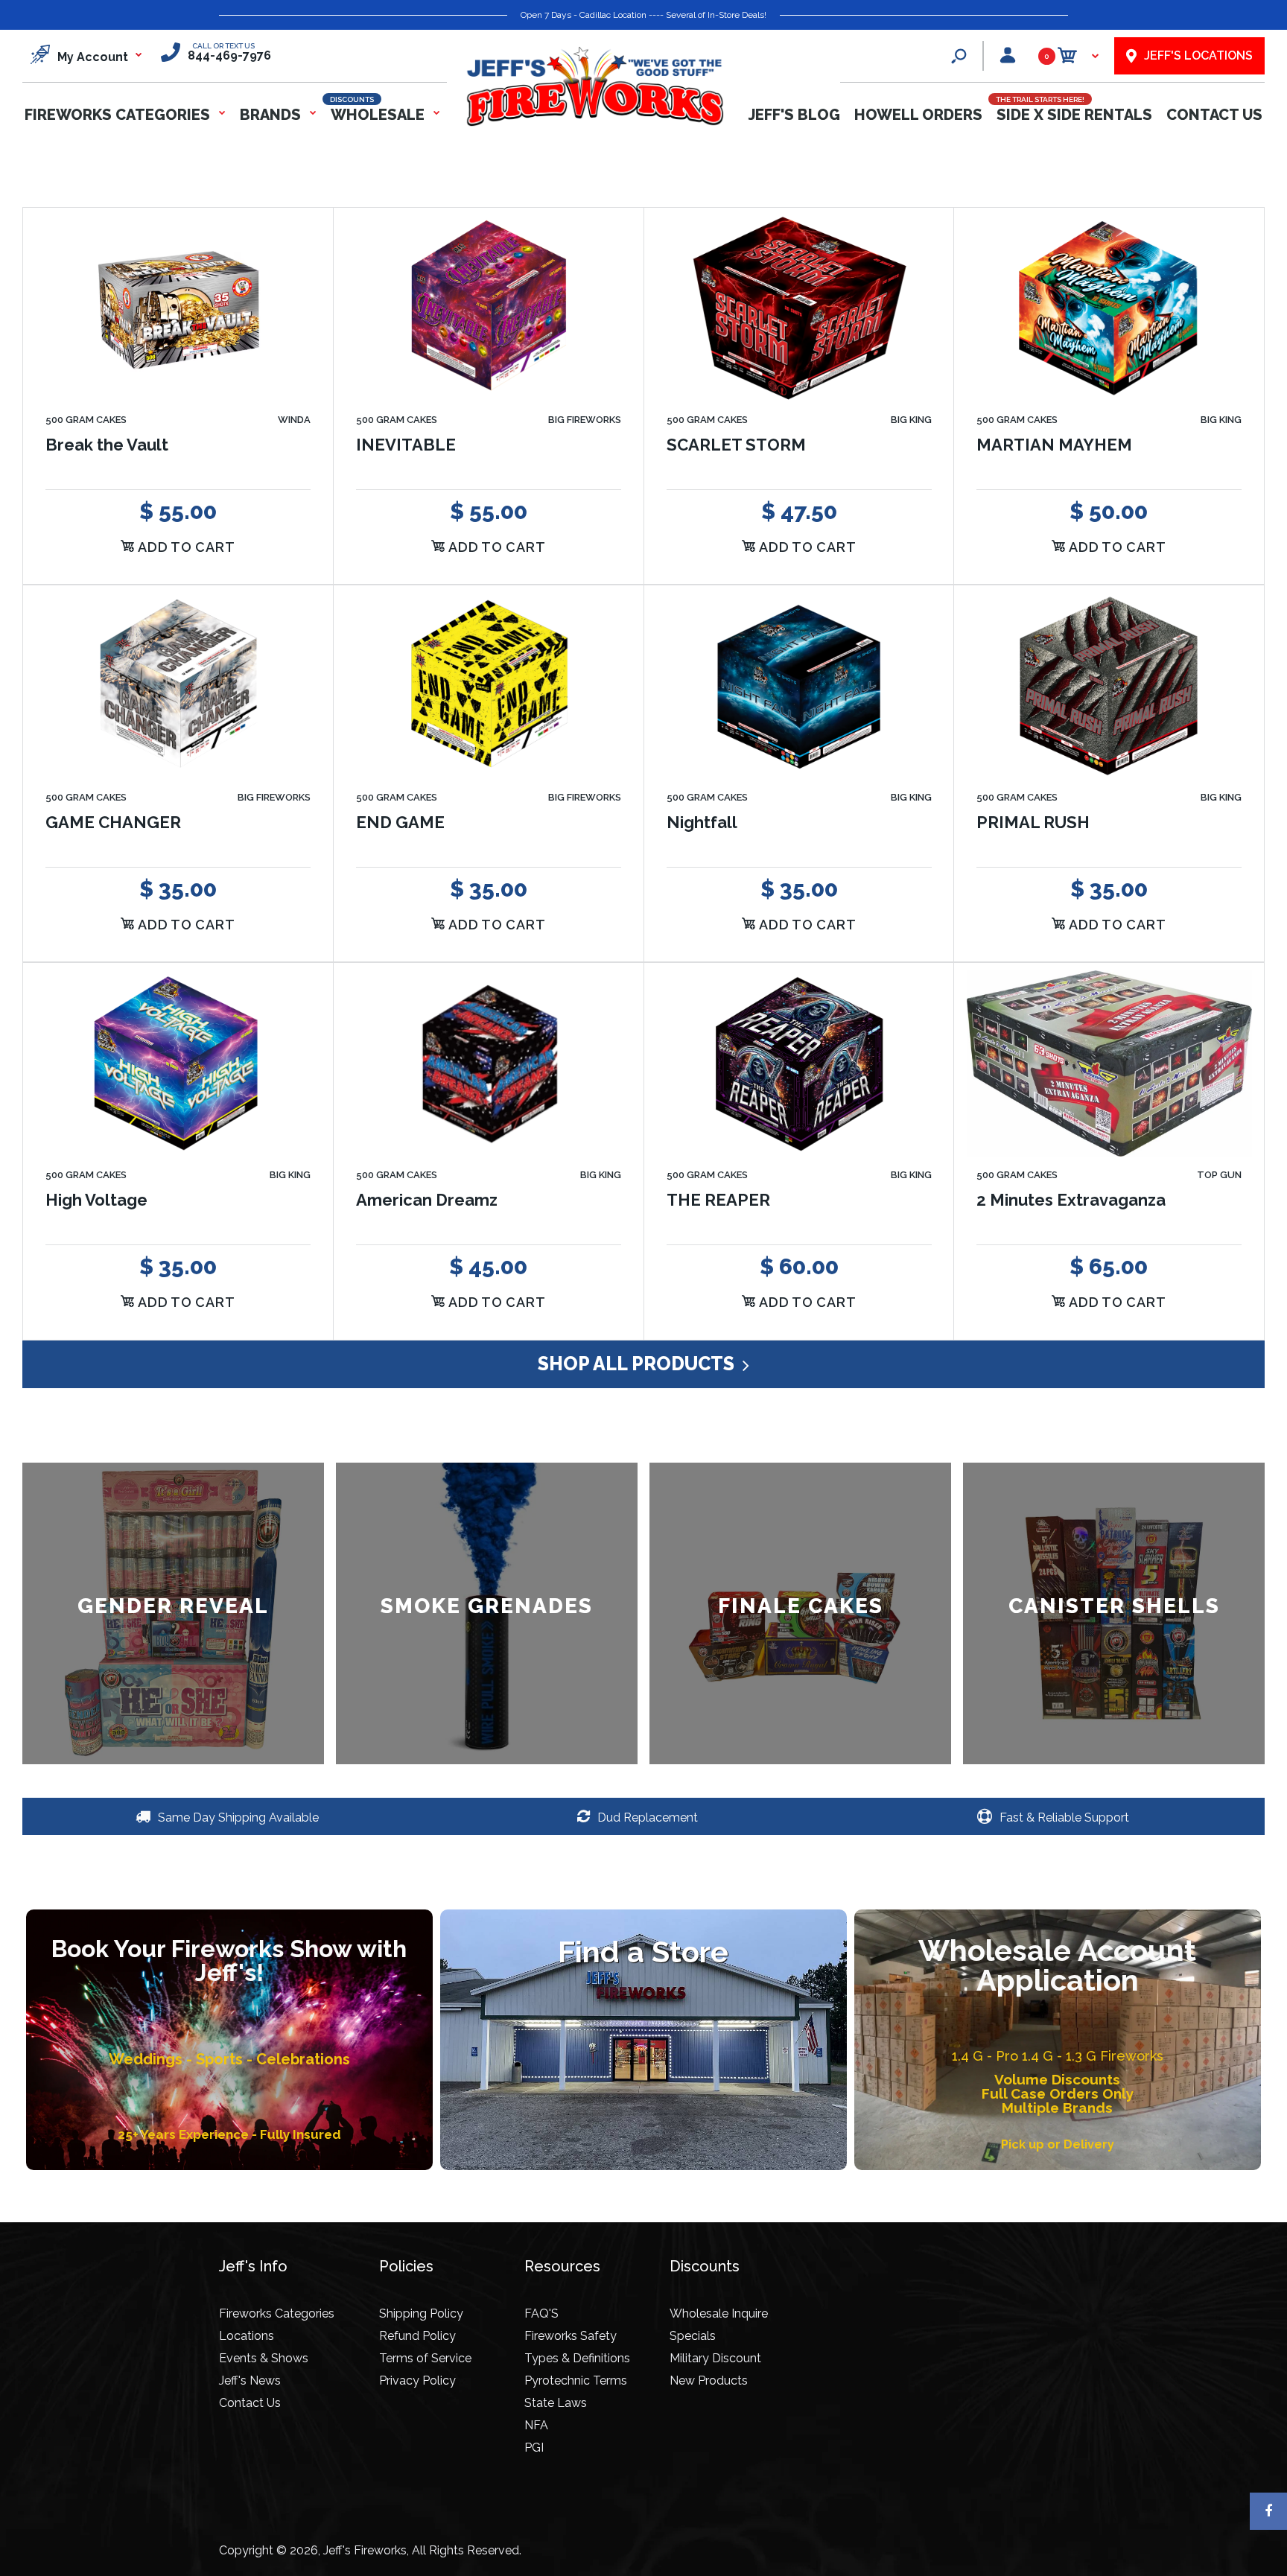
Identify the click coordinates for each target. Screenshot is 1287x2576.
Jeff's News (250, 2381)
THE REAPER (718, 1200)
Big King (911, 420)
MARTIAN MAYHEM (1054, 444)
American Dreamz (427, 1200)
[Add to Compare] (304, 265)
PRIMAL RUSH (1033, 822)
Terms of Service (425, 2358)
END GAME (400, 822)
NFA (536, 2425)
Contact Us (250, 2403)
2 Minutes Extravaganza (1071, 1200)
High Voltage (96, 1200)
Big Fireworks (585, 420)
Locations (247, 2336)
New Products (709, 2381)
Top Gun (1219, 1175)
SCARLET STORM (736, 444)
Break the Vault (107, 444)
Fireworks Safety (571, 2336)
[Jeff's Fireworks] (594, 123)
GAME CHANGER (113, 822)
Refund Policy (417, 2336)
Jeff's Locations (1198, 55)
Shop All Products (638, 1364)
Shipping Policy (421, 2313)
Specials (693, 2336)
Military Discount (715, 2358)
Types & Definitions (577, 2358)
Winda (294, 420)
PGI (534, 2448)
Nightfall (702, 822)
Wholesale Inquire (719, 2313)
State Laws (556, 2403)
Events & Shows (264, 2358)
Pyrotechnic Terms (576, 2381)
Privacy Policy (417, 2381)
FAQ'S (541, 2313)
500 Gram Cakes (86, 420)
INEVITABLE (406, 444)
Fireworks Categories (277, 2313)
